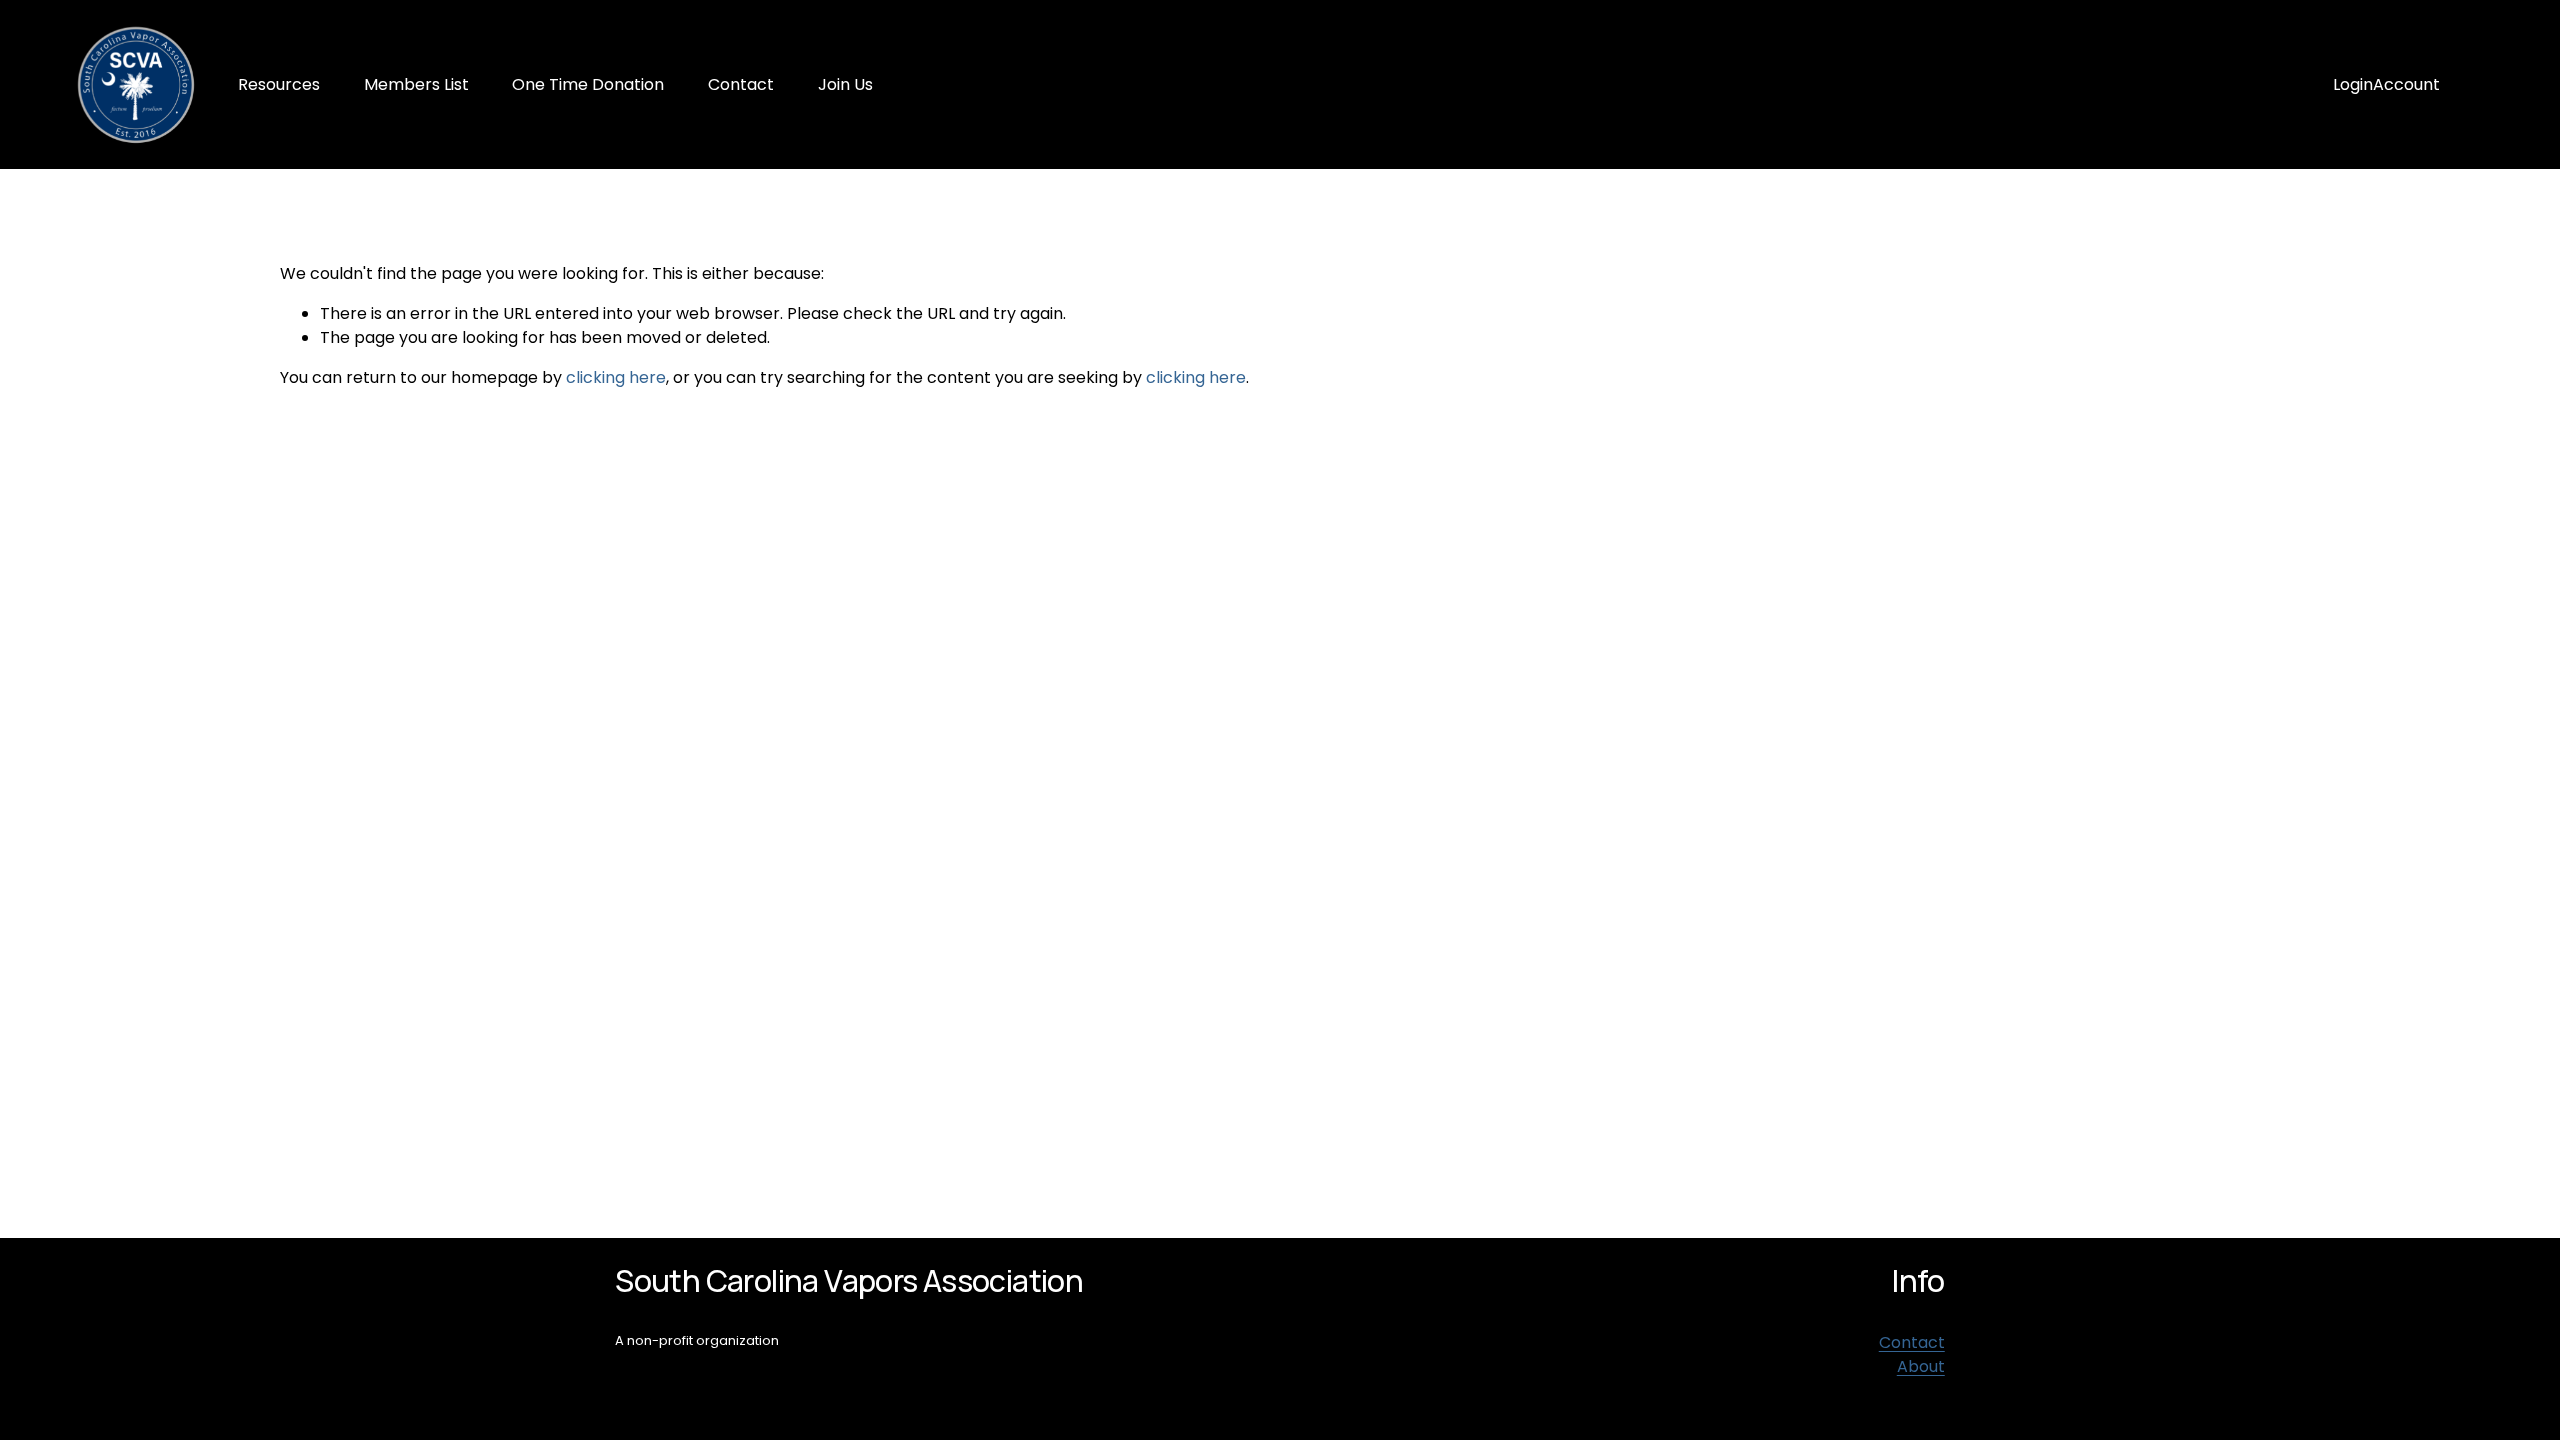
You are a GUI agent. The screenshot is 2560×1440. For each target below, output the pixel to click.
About (1921, 1366)
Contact (741, 84)
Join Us (845, 84)
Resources (279, 84)
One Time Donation (588, 84)
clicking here (616, 377)
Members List (416, 84)
